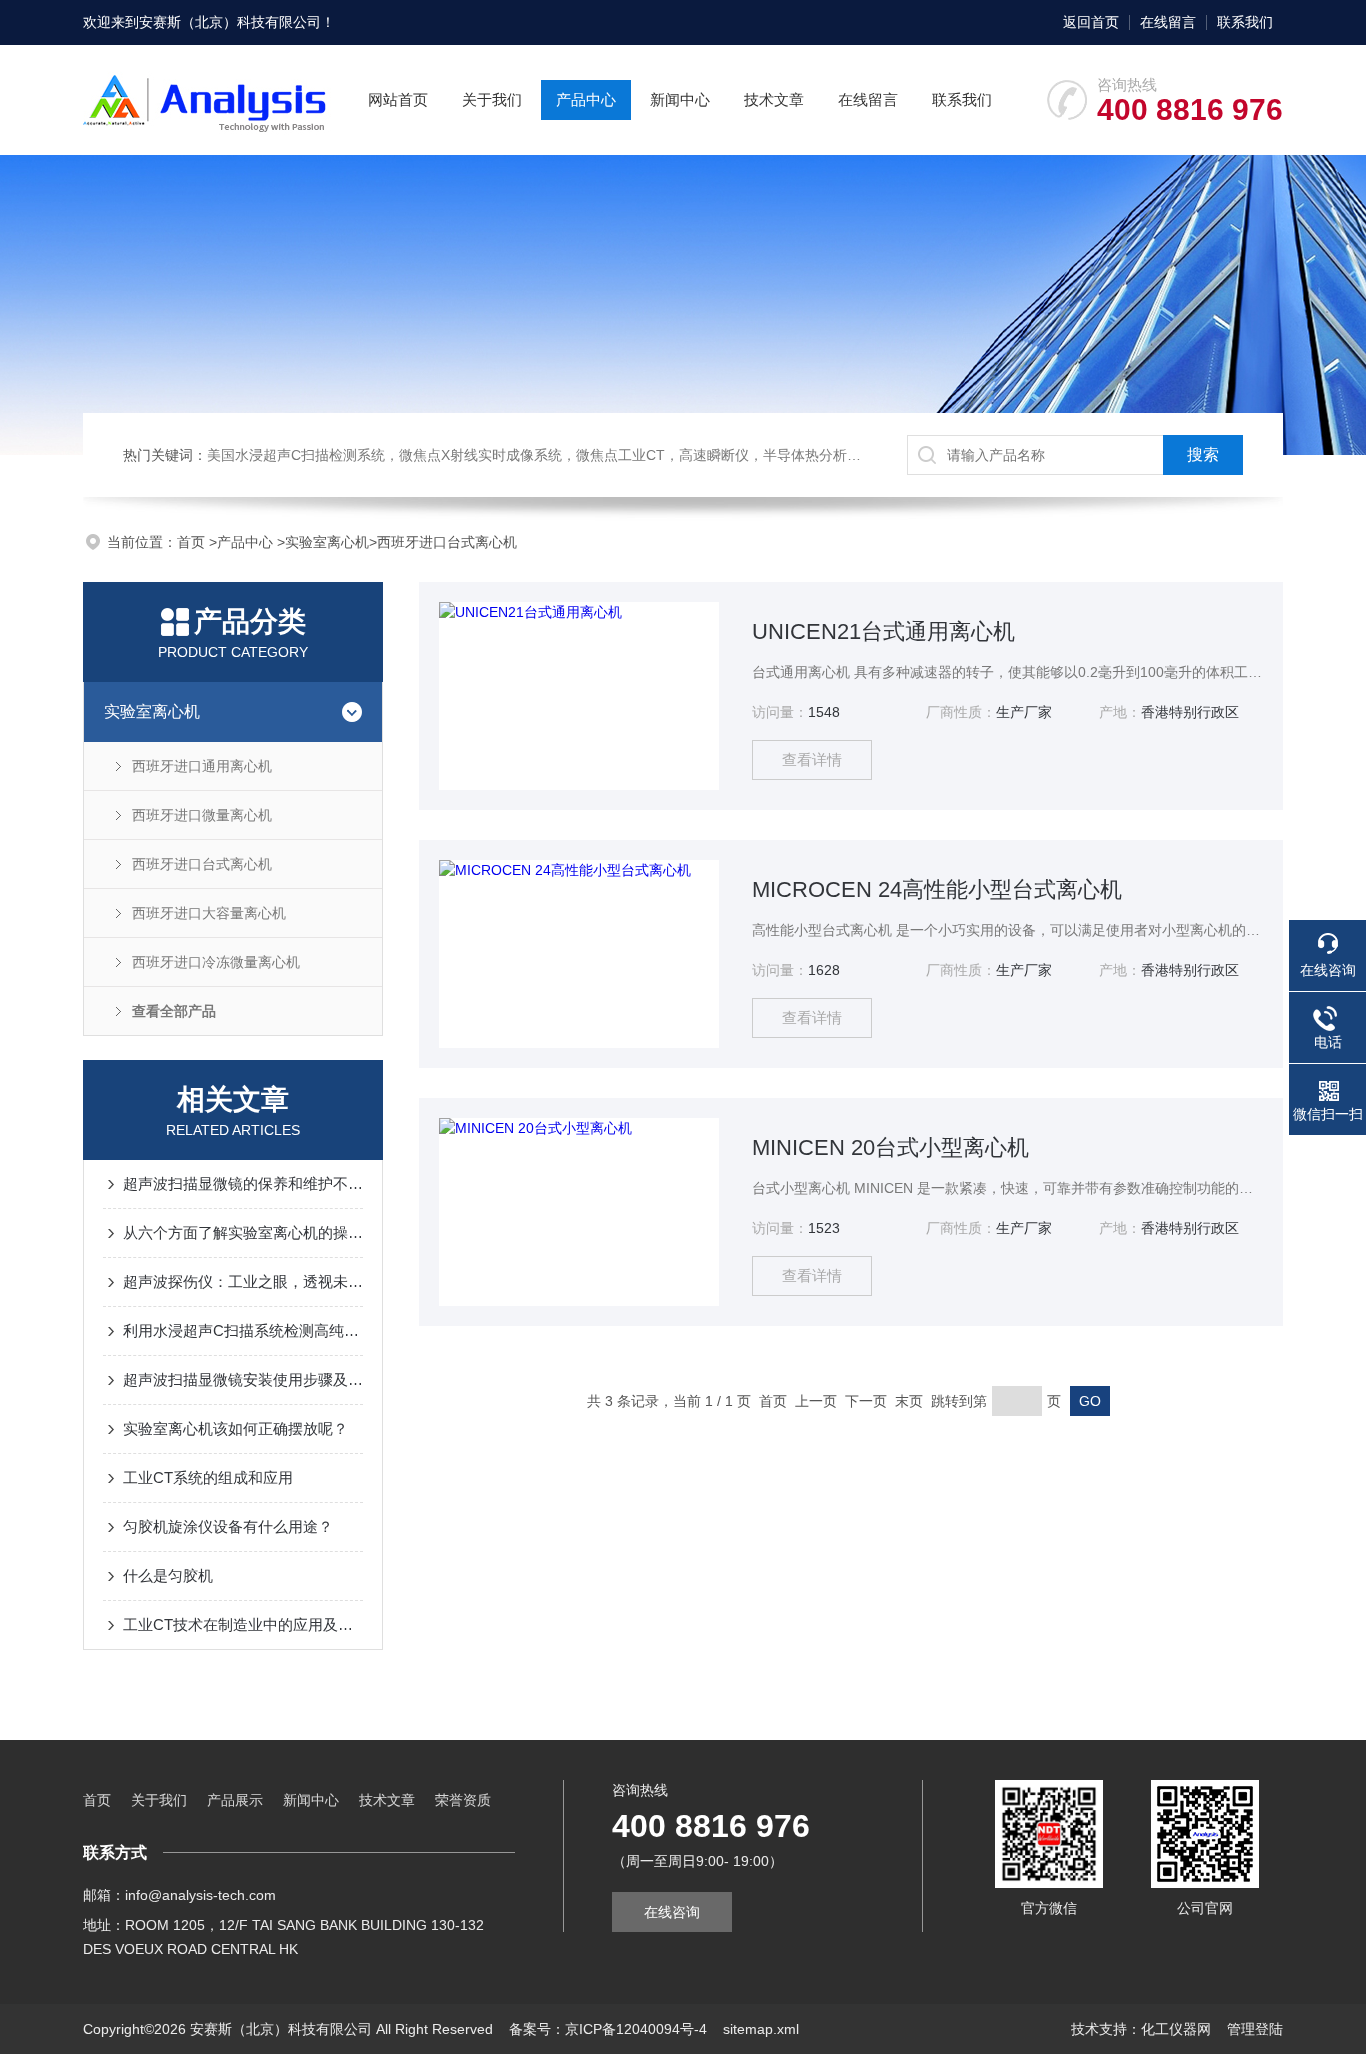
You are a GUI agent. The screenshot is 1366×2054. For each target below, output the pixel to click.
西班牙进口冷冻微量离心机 (216, 962)
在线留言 (1168, 22)
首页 (193, 542)
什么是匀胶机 (168, 1575)
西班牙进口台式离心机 (447, 542)
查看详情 (812, 759)
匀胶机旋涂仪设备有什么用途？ (228, 1526)
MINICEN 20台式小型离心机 (890, 1147)
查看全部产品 (174, 1011)
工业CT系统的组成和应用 (208, 1477)
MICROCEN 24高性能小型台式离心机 (937, 889)
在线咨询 (672, 1912)
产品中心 (586, 99)
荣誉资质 (463, 1800)
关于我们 (492, 99)
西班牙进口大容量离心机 (209, 913)
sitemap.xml (761, 2029)
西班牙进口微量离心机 (202, 815)
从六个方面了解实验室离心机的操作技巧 (243, 1232)
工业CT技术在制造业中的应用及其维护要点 (243, 1624)
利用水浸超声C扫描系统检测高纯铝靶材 (243, 1330)
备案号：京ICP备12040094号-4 (608, 2029)
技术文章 (774, 99)
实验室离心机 (327, 542)
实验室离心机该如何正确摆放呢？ (235, 1428)
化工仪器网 (1176, 2029)
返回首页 (1091, 22)
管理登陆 (1255, 2029)
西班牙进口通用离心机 (202, 766)
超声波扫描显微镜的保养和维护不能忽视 (243, 1183)
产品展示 (235, 1800)
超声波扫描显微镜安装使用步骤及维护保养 (243, 1379)
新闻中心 (680, 99)
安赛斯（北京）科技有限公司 (230, 22)
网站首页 (398, 99)
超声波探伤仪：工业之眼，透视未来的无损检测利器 (243, 1281)
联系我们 (1245, 22)
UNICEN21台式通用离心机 (883, 631)
